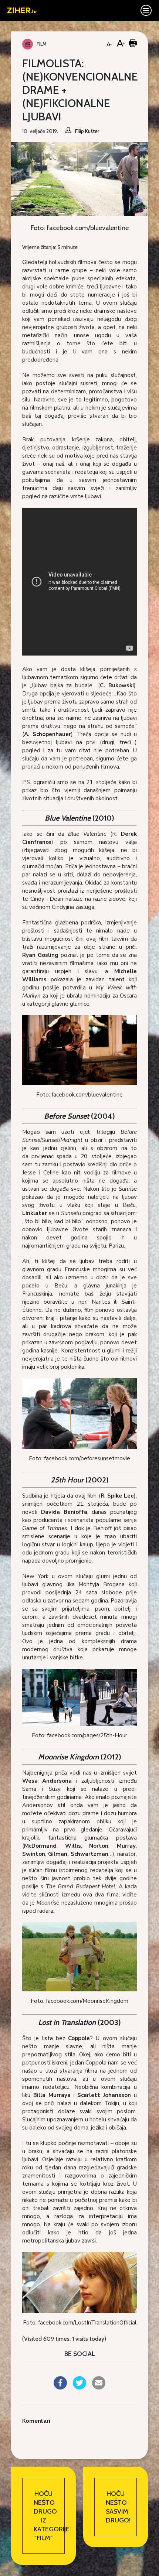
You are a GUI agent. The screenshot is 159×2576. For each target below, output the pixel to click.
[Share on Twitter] (79, 2387)
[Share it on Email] (99, 2387)
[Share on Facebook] (60, 2387)
